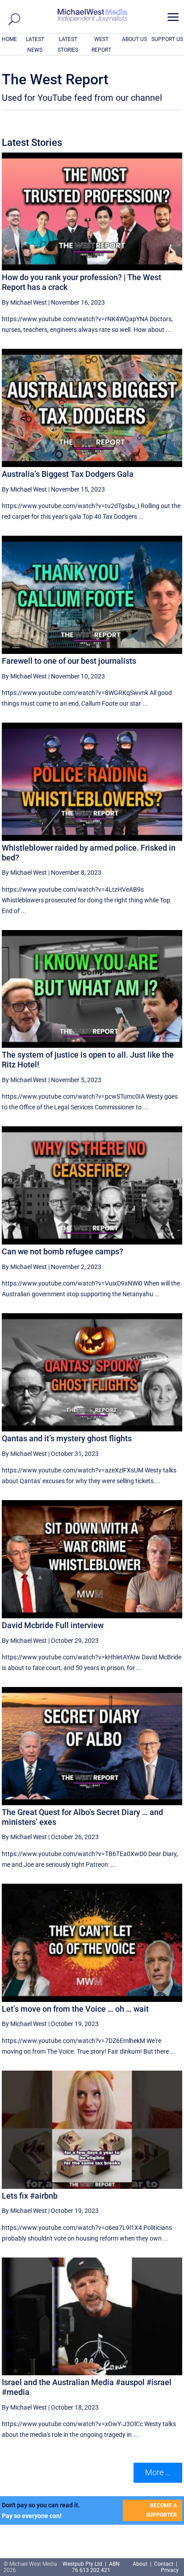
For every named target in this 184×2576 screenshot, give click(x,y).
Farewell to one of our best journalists (69, 661)
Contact (164, 2564)
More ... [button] (158, 2472)
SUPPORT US (167, 39)
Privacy (170, 2570)
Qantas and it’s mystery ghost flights (67, 1438)
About (141, 2564)
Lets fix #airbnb (30, 2196)
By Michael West (24, 302)
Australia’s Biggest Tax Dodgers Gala (68, 474)
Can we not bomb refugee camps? (63, 1251)
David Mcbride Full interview (53, 1625)
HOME (9, 39)
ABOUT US (134, 39)
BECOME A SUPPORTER (161, 2510)
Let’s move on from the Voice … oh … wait (75, 2009)
